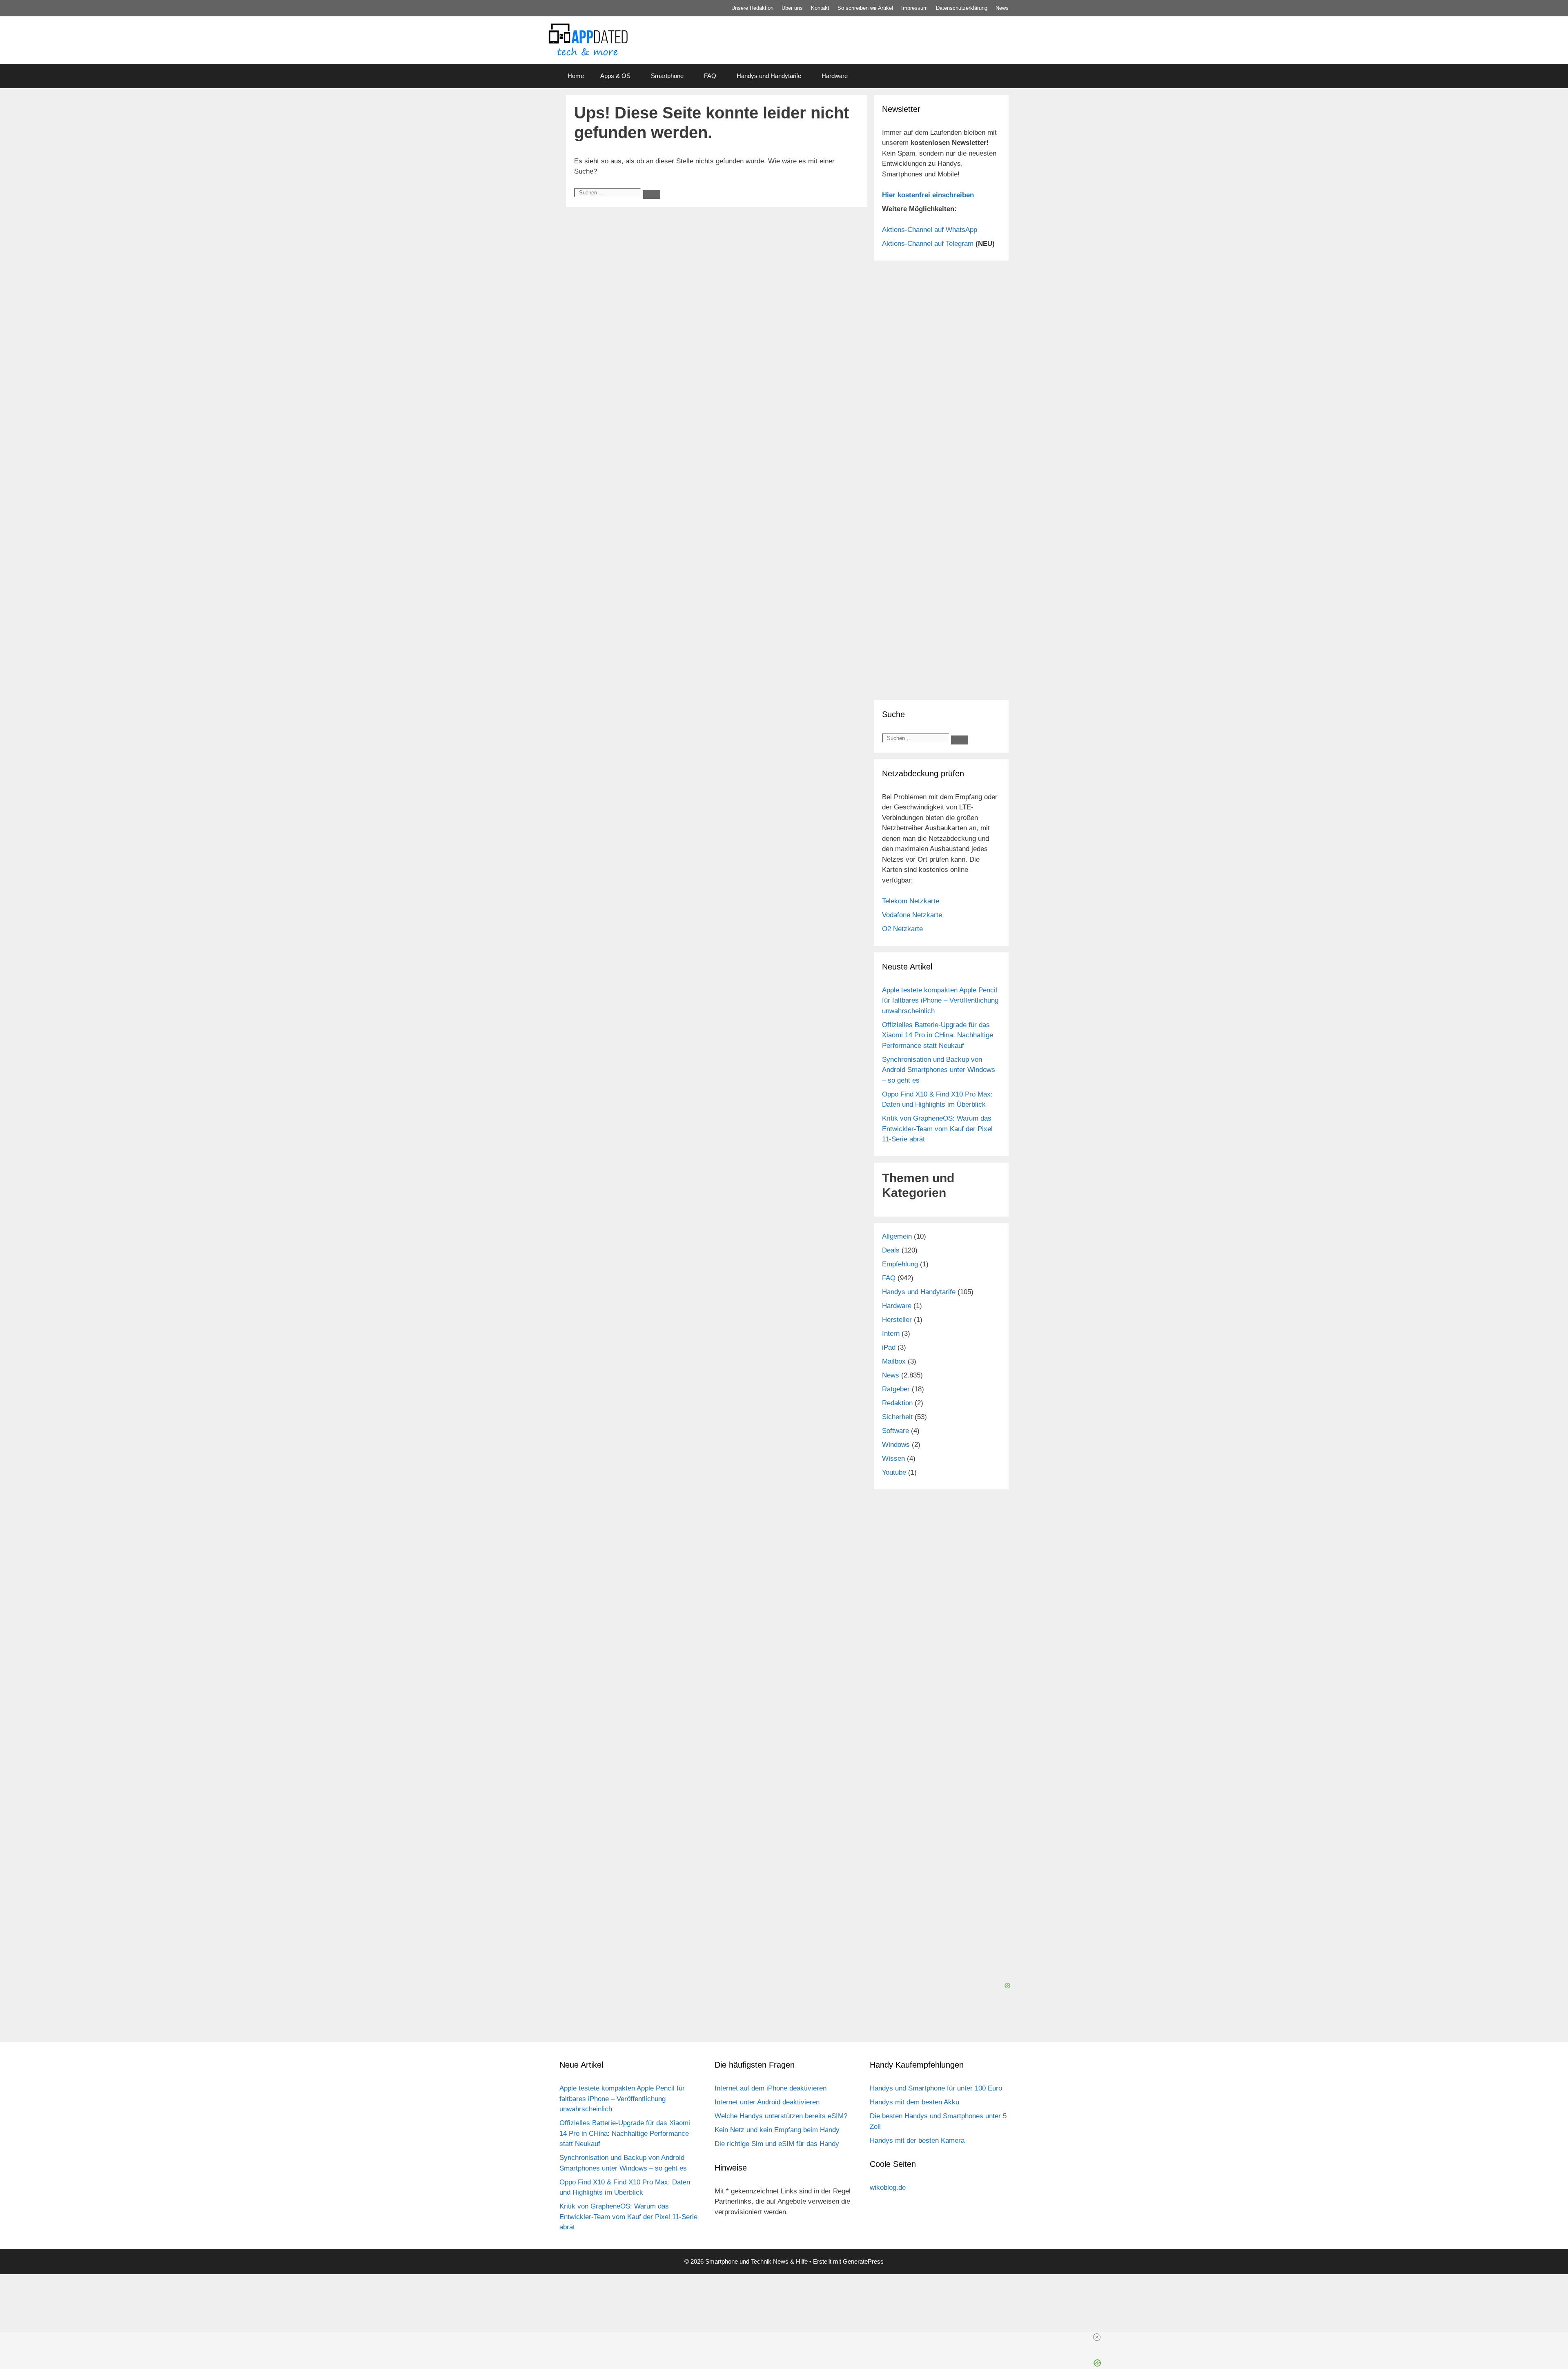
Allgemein (897, 1236)
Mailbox (894, 1361)
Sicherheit (897, 1417)
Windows (896, 1445)
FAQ (710, 76)
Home (576, 76)
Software (895, 1431)
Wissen (893, 1459)
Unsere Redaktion (752, 8)
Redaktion (897, 1403)
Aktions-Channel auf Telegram (928, 244)
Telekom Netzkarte (911, 901)
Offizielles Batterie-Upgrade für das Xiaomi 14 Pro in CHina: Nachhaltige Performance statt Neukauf (938, 1035)
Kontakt (820, 8)
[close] (1097, 2337)
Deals (891, 1250)
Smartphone (667, 76)
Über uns (792, 8)
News (1002, 8)
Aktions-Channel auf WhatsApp (930, 230)
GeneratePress (863, 2261)
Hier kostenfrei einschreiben (928, 195)
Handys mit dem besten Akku (914, 2102)
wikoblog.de (888, 2187)
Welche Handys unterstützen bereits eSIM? (781, 2116)
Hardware (835, 76)
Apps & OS (615, 76)
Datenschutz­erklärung (962, 8)
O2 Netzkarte (902, 929)
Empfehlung (900, 1264)
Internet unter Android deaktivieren (767, 2102)
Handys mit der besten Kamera (917, 2141)
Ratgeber (896, 1389)
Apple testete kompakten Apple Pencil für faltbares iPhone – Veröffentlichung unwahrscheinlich (940, 1001)
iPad (889, 1347)
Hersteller (897, 1320)
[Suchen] (652, 194)
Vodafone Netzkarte (912, 915)
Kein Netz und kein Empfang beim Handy (777, 2130)
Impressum (914, 8)
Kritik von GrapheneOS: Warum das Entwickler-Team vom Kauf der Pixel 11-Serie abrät (937, 1129)
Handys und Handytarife (769, 76)
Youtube (894, 1472)
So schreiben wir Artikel (865, 8)
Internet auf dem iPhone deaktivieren (771, 2088)
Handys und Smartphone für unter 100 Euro (936, 2088)
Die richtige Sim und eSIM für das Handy (777, 2144)
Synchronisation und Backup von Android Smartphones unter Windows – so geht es (939, 1070)
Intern (891, 1334)
